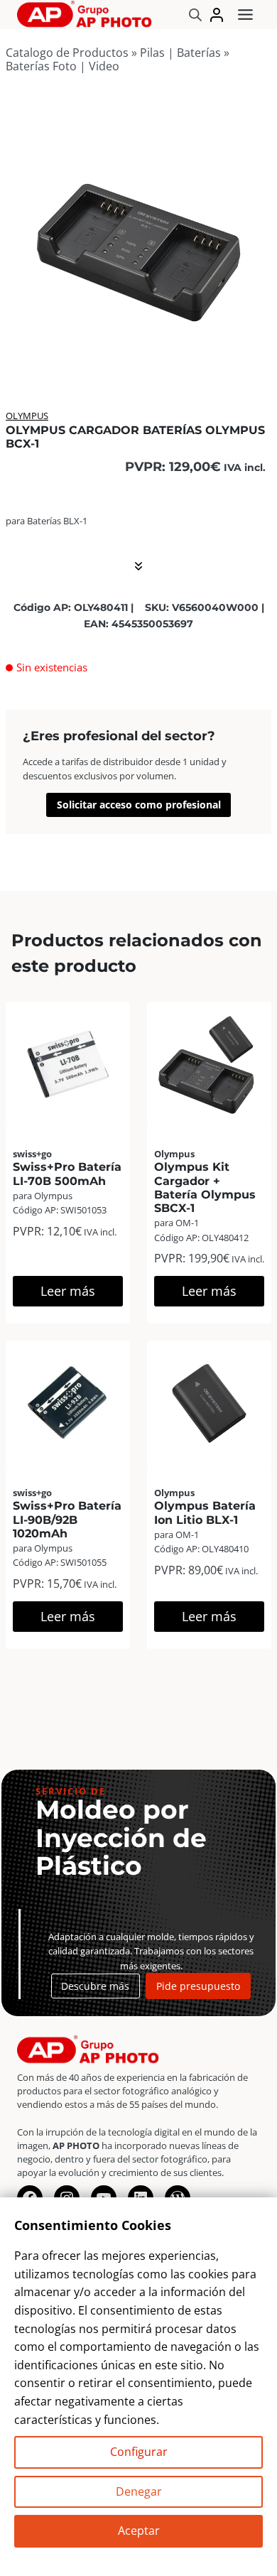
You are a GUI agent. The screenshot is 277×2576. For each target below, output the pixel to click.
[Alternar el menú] (245, 15)
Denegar (139, 2491)
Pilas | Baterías (180, 53)
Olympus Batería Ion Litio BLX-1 (205, 1512)
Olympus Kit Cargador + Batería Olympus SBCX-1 (205, 1187)
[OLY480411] (138, 236)
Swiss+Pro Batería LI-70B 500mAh (67, 1174)
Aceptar (139, 2531)
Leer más (68, 1291)
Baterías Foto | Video (63, 66)
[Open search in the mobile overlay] (195, 15)
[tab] (138, 354)
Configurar (139, 2452)
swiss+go (32, 1154)
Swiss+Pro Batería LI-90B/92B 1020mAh (67, 1519)
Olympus (27, 416)
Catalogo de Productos (67, 53)
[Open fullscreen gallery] (257, 355)
